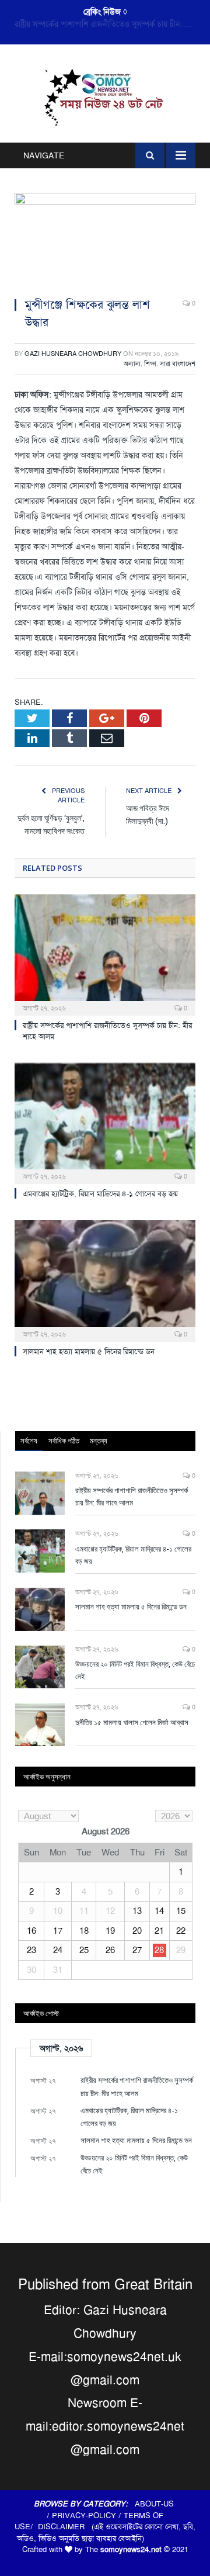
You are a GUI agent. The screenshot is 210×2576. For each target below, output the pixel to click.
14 (159, 1911)
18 (84, 1931)
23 (32, 1950)
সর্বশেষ (29, 1441)
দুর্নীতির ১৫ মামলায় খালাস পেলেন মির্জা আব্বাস (132, 1722)
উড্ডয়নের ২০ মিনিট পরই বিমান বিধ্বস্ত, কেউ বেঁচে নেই (135, 1670)
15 (181, 1911)
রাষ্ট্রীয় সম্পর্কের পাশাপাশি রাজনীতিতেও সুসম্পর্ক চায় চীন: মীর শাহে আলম (132, 1496)
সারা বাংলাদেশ (178, 364)
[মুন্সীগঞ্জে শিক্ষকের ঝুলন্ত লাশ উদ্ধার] (105, 240)
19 (110, 1931)
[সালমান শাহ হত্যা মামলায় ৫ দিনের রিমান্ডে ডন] (105, 1280)
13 (137, 1911)
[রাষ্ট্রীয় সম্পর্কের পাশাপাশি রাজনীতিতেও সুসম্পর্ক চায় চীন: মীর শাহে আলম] (105, 953)
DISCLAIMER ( (66, 2527)
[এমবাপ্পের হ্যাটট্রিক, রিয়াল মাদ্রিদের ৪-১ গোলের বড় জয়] (105, 1122)
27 (137, 1950)
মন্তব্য (99, 1441)
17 (58, 1931)
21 (159, 1931)
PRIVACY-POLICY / (88, 2516)
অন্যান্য (132, 364)
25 (84, 1950)
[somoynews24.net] (105, 96)
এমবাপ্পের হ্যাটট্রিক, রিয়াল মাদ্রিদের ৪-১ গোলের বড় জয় (102, 24)
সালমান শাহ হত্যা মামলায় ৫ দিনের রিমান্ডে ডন (89, 1351)
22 (181, 1931)
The (123, 2549)
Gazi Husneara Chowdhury (73, 354)
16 (32, 1931)
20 (137, 1931)
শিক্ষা (150, 364)
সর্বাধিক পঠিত (64, 1441)
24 (58, 1950)
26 (110, 1950)
